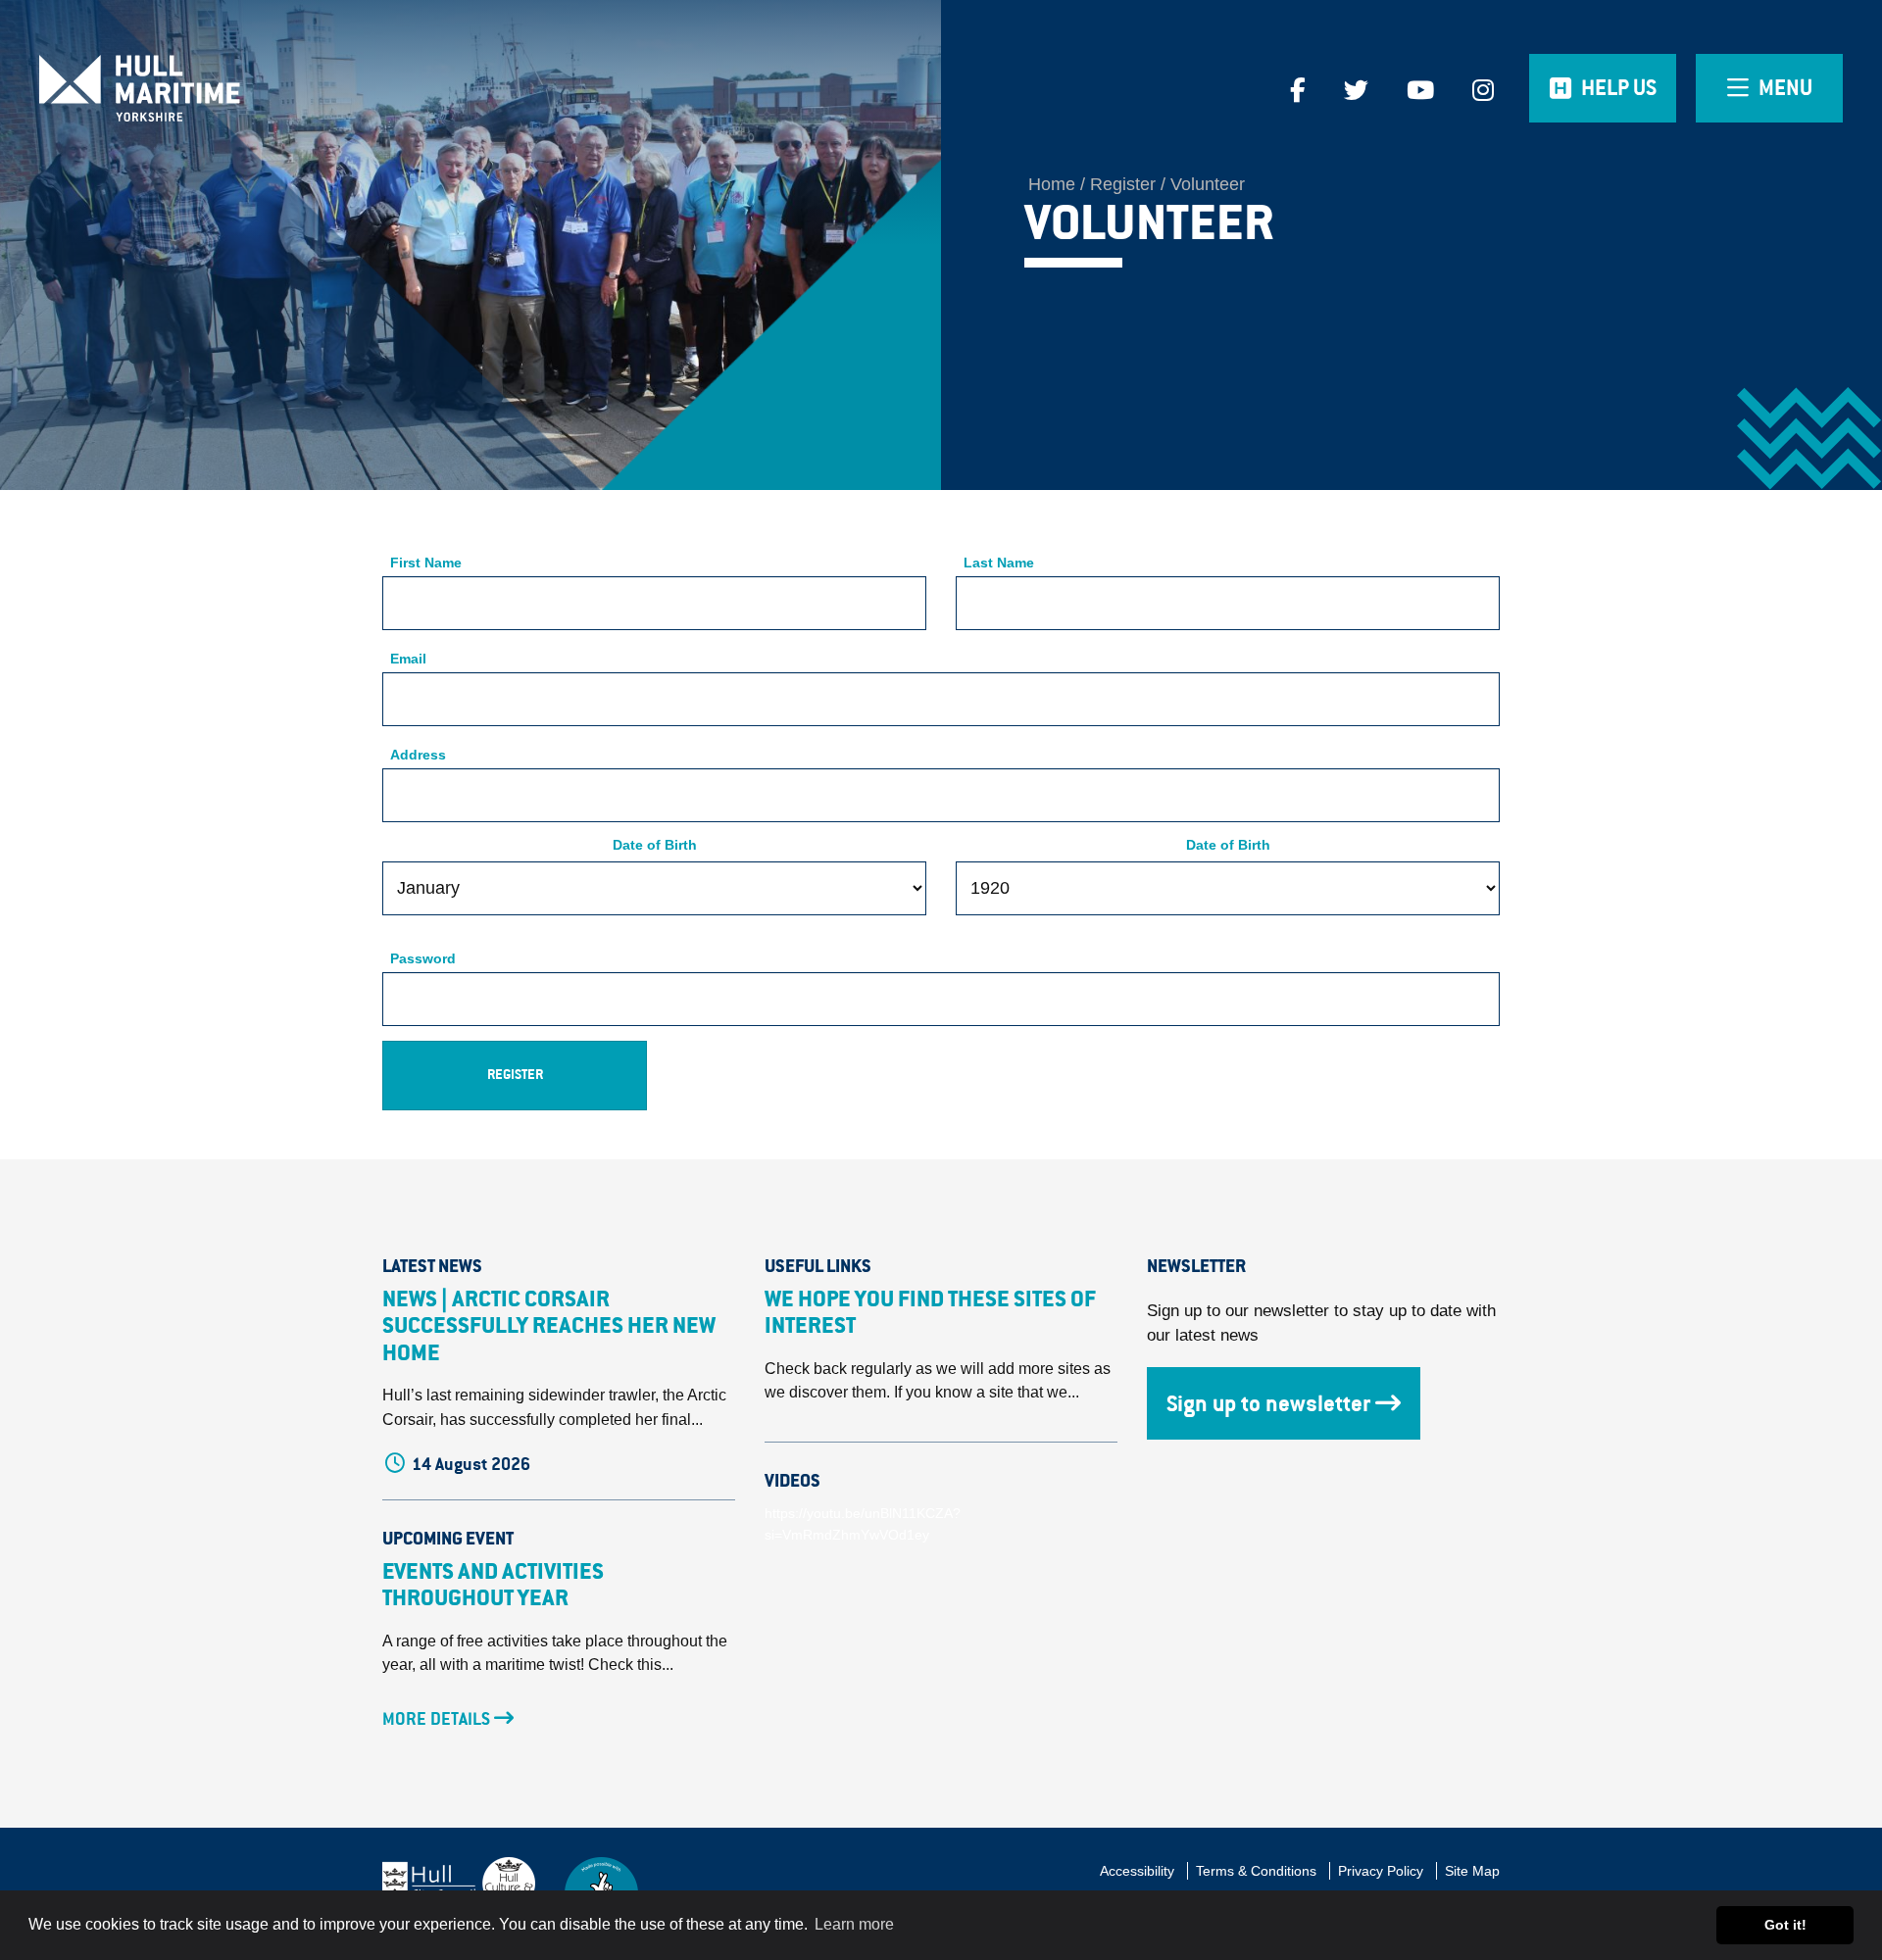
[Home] (235, 88)
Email (408, 659)
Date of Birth (655, 845)
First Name (426, 563)
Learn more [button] (854, 1924)
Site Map (1472, 1871)
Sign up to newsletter (1268, 1403)
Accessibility (1137, 1871)
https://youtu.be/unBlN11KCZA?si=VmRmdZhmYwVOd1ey (863, 1524)
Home (1052, 184)
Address (418, 755)
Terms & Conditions (1256, 1871)
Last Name (999, 563)
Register (1123, 184)
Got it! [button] (1785, 1925)
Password (423, 959)
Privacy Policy (1381, 1871)
